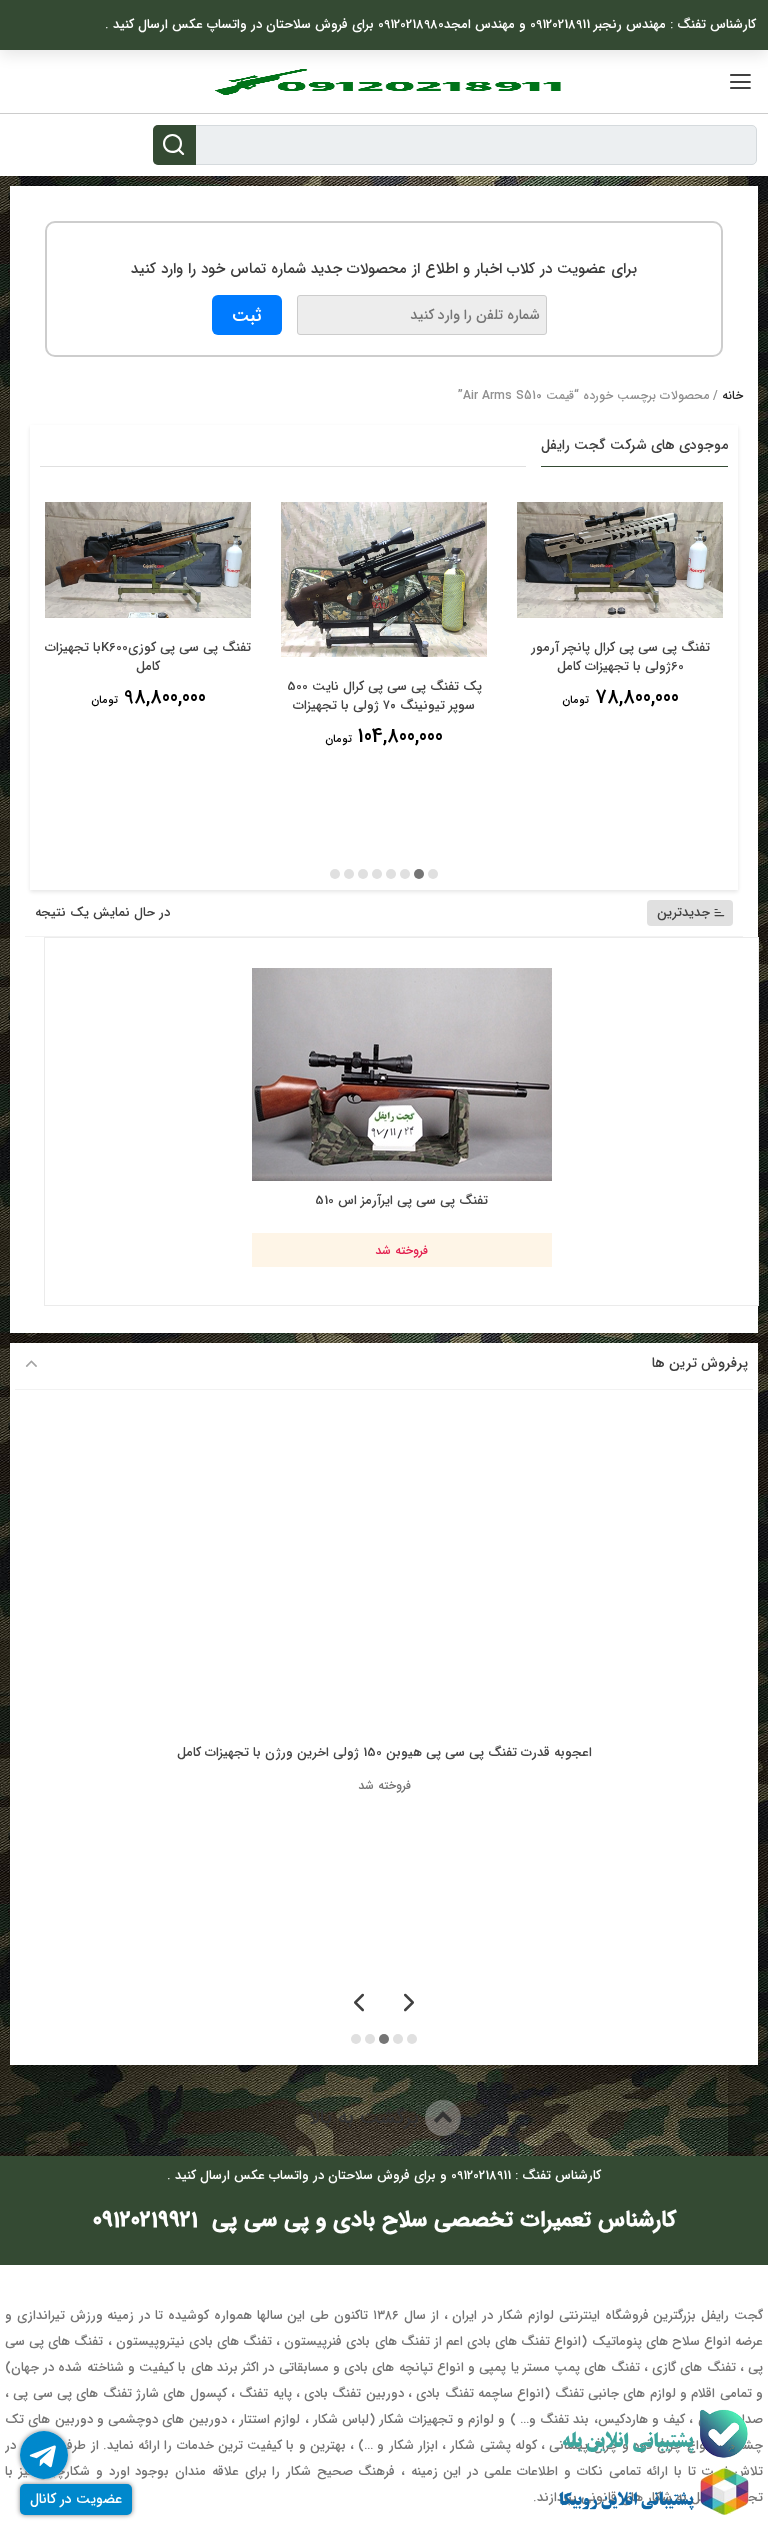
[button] (433, 874)
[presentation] (409, 2004)
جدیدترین (683, 912)
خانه (732, 395)
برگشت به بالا (366, 2117)
